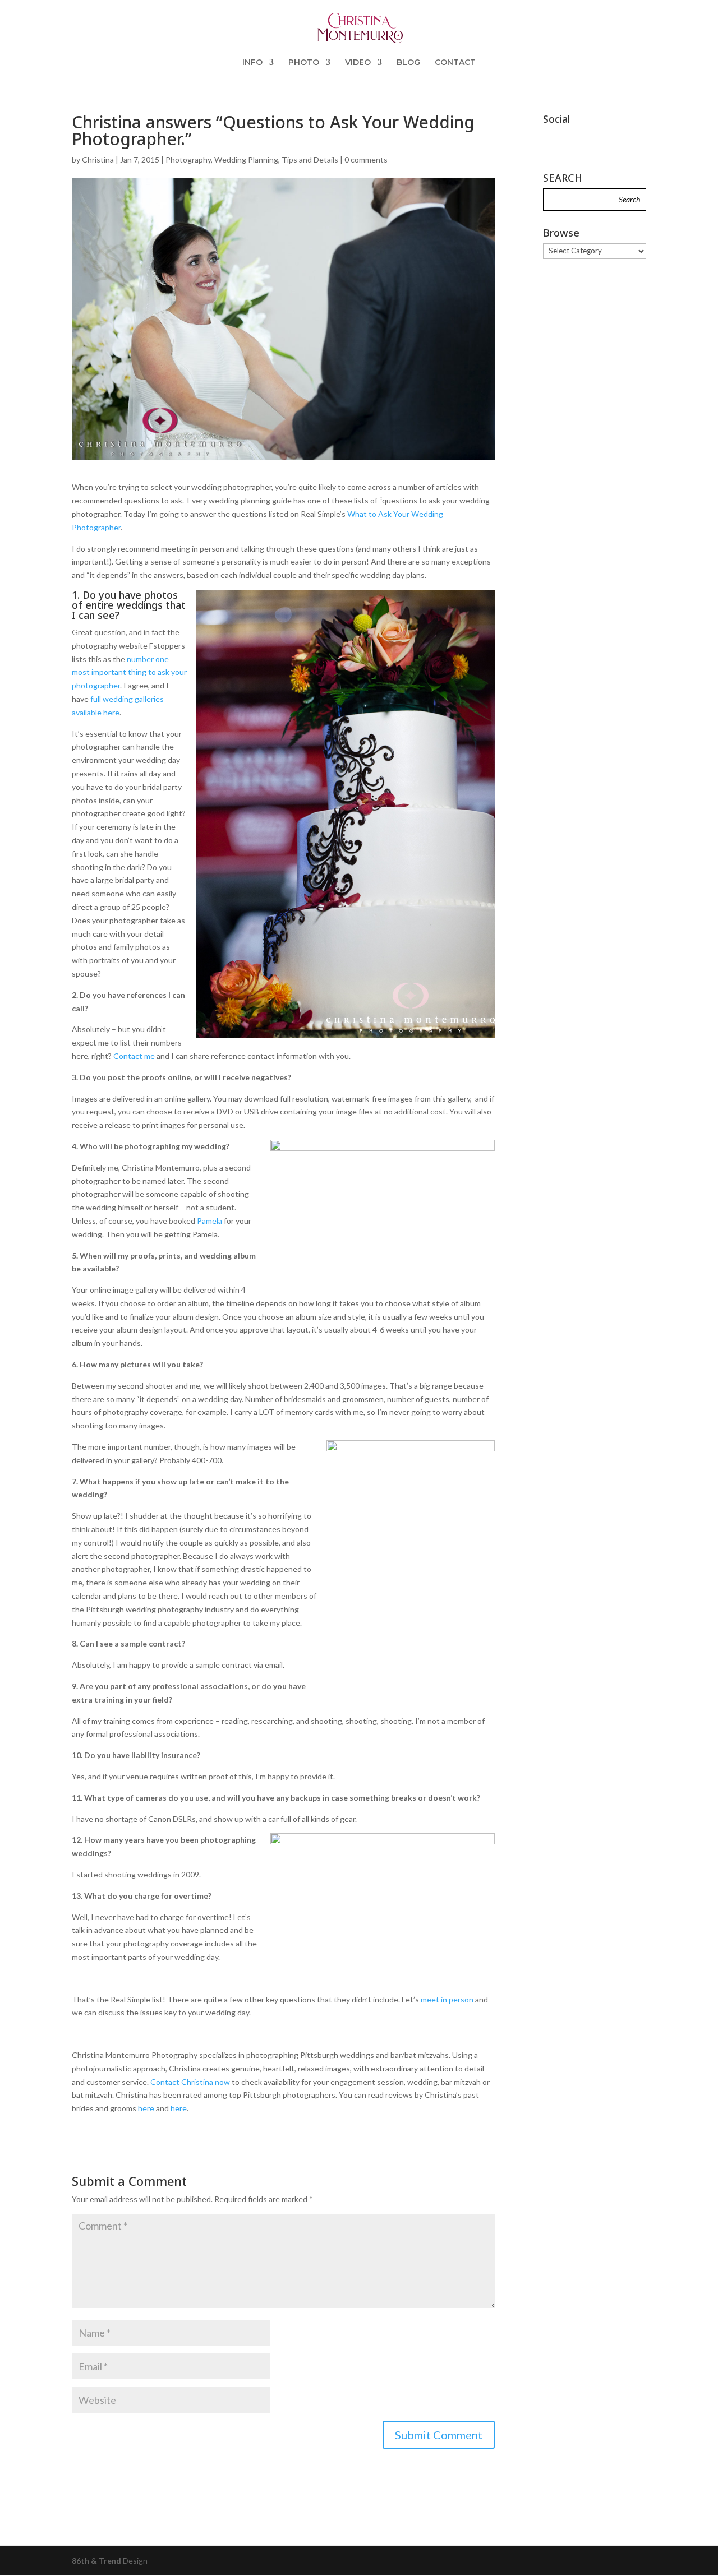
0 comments (366, 159)
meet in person (447, 1999)
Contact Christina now (190, 2082)
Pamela (210, 1221)
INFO (252, 63)
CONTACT (455, 63)
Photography (188, 159)
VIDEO (358, 63)
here (146, 2108)
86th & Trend (96, 2561)
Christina (98, 159)
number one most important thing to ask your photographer (129, 672)
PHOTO (304, 63)
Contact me (134, 1056)
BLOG (408, 63)
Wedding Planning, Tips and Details (276, 159)
